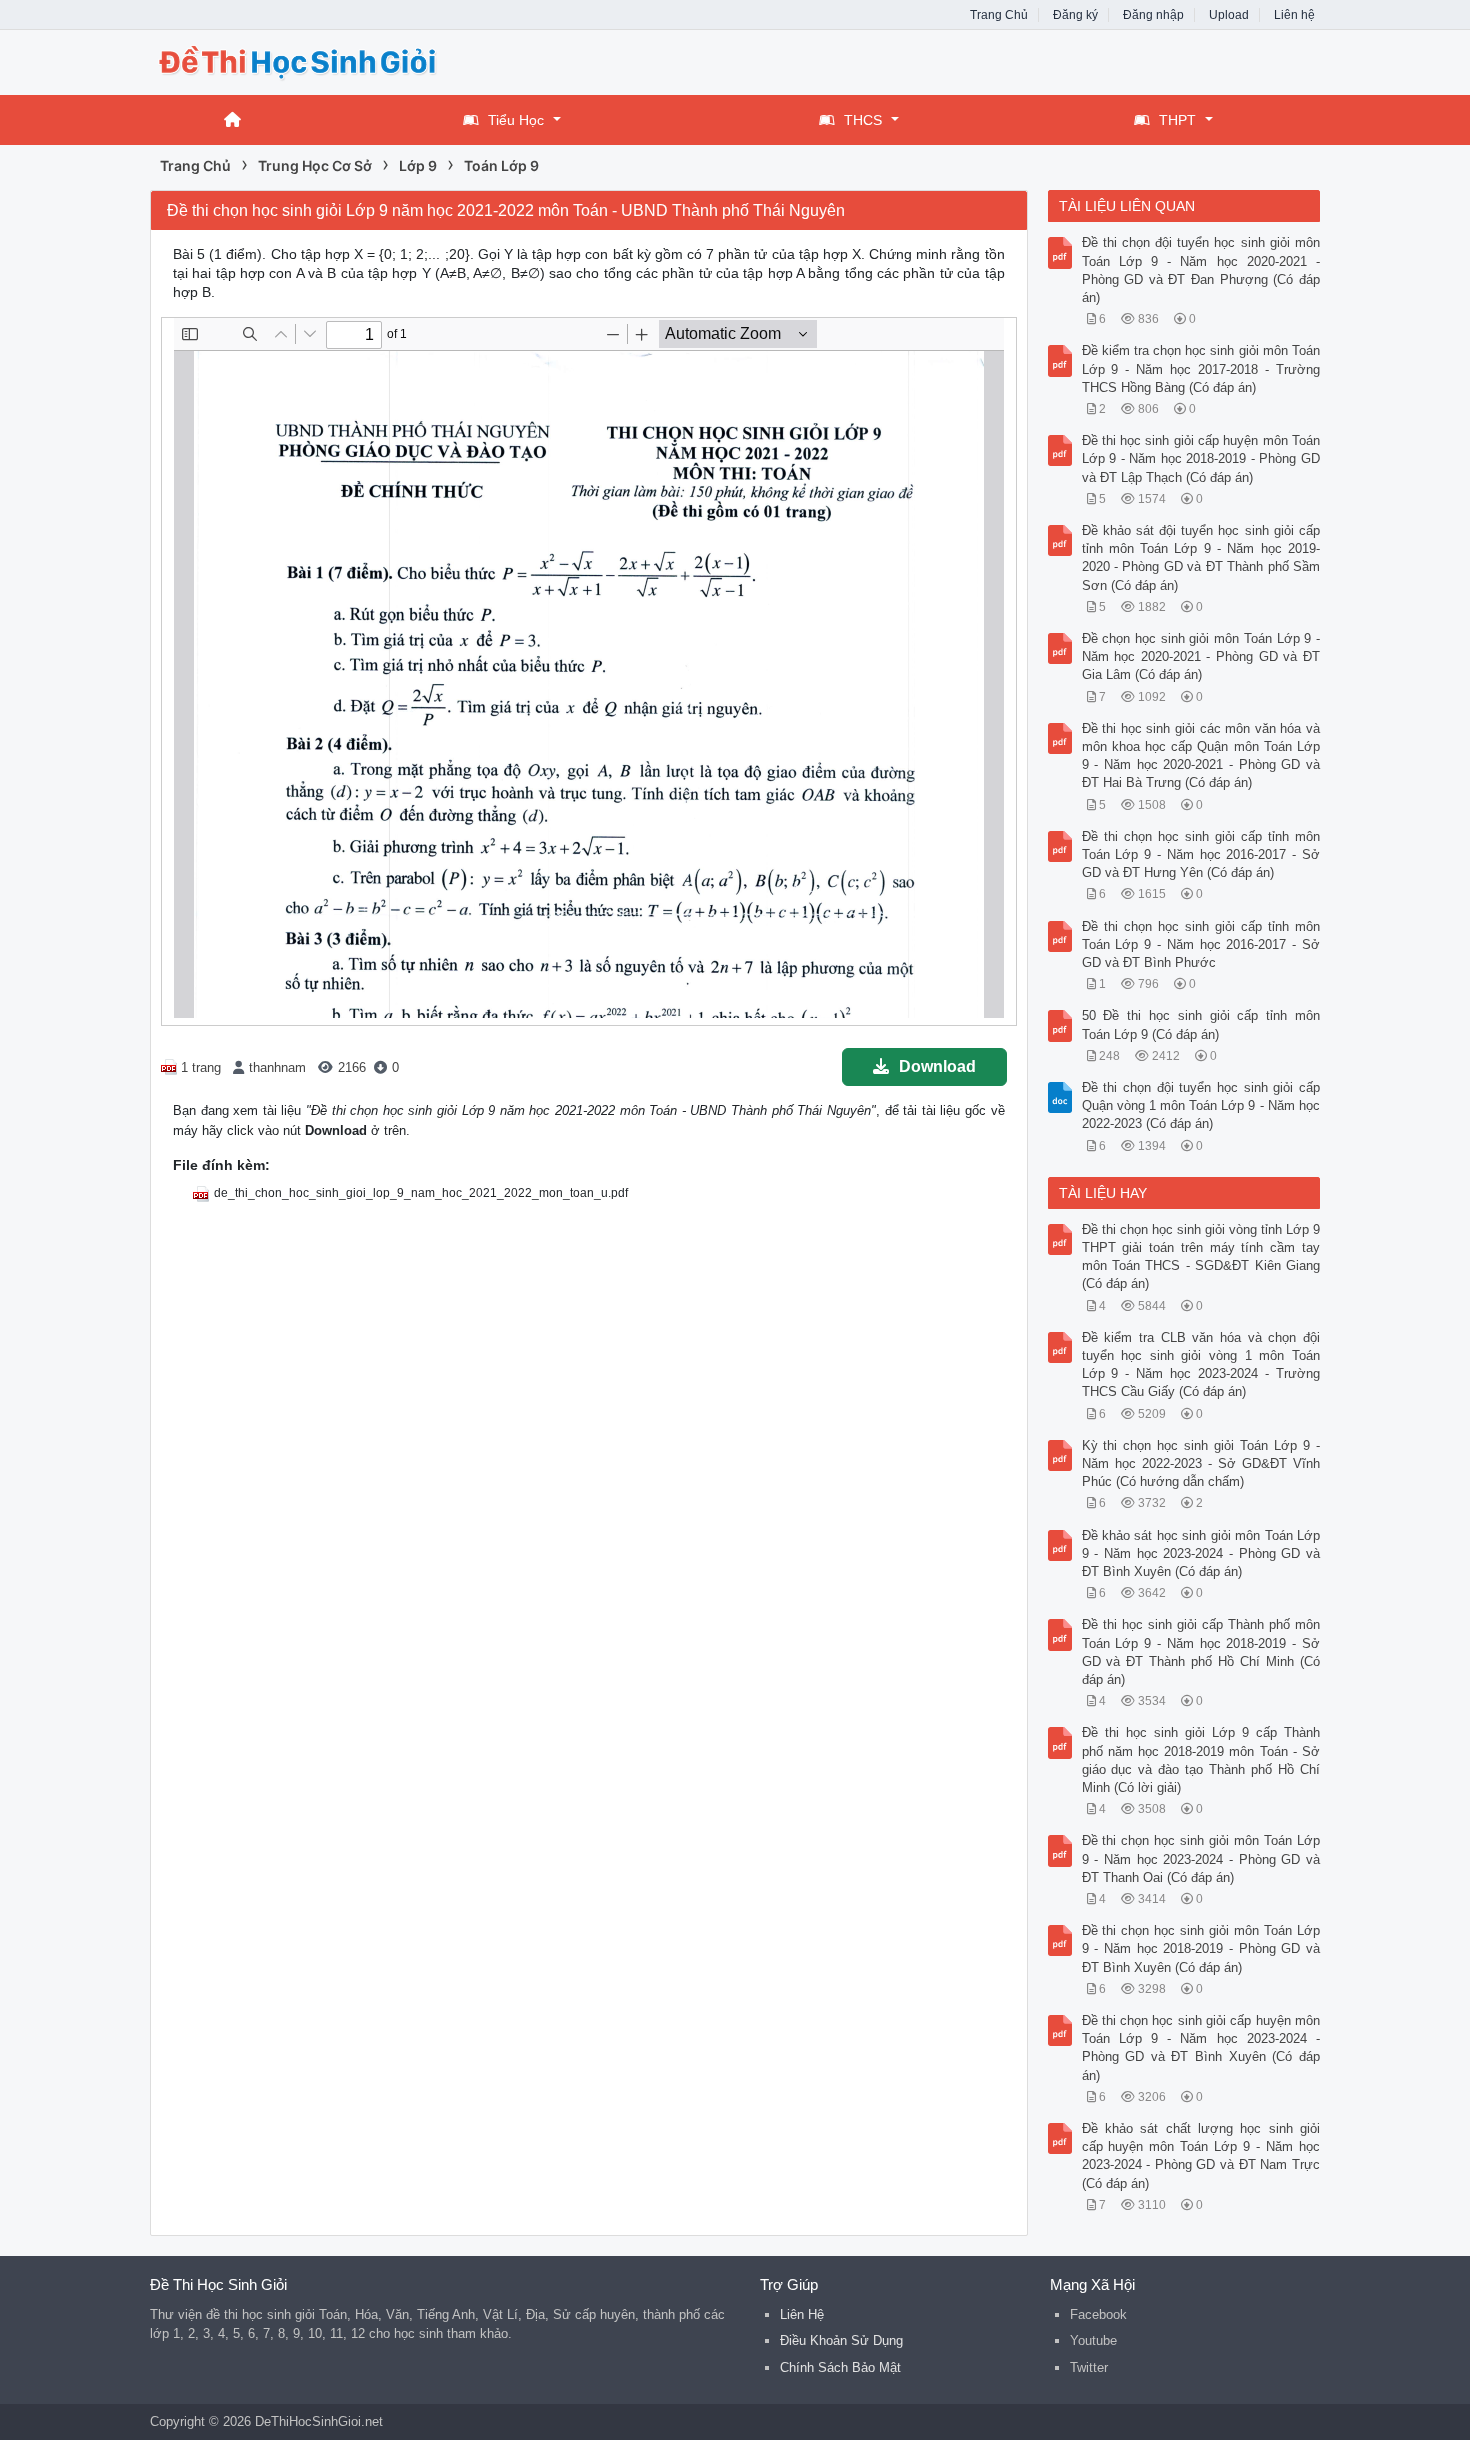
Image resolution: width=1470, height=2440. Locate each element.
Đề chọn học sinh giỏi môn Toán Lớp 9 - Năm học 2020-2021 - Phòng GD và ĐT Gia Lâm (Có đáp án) (1201, 656)
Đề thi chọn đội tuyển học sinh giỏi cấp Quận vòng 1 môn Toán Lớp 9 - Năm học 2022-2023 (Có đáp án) (1201, 1105)
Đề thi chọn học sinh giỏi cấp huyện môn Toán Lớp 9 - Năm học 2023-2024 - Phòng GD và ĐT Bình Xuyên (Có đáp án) (1201, 2048)
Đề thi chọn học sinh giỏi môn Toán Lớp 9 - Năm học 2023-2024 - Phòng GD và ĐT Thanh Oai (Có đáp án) (1201, 1858)
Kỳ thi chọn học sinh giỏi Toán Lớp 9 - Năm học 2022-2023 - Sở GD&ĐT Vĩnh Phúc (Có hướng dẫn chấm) (1201, 1463)
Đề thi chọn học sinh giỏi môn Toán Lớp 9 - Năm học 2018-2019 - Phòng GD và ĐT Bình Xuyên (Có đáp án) (1201, 1948)
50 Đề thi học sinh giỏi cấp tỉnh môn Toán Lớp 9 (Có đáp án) (1201, 1024)
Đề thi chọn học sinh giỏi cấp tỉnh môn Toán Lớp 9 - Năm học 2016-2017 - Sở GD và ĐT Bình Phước (1201, 944)
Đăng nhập (1153, 15)
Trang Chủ (999, 15)
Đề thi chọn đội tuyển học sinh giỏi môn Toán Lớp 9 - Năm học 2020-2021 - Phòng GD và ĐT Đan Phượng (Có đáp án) (1201, 270)
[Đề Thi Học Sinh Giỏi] (310, 60)
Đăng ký (1075, 15)
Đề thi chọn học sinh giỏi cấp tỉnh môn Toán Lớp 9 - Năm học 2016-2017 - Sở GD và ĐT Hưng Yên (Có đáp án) (1201, 854)
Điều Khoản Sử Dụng (841, 2340)
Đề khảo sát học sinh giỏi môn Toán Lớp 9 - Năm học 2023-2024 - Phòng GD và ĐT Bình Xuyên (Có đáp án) (1201, 1553)
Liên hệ (1294, 15)
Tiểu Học (516, 120)
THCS (863, 120)
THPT (1177, 120)
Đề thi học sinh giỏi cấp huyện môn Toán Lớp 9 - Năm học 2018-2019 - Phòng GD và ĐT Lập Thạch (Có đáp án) (1201, 458)
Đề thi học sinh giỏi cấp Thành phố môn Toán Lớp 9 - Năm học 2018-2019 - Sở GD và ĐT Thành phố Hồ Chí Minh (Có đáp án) (1201, 1652)
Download (937, 1066)
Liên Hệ (802, 2314)
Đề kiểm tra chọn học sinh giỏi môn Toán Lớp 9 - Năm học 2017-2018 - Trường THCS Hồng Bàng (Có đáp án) (1201, 368)
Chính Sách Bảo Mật (840, 2367)
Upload (1229, 15)
